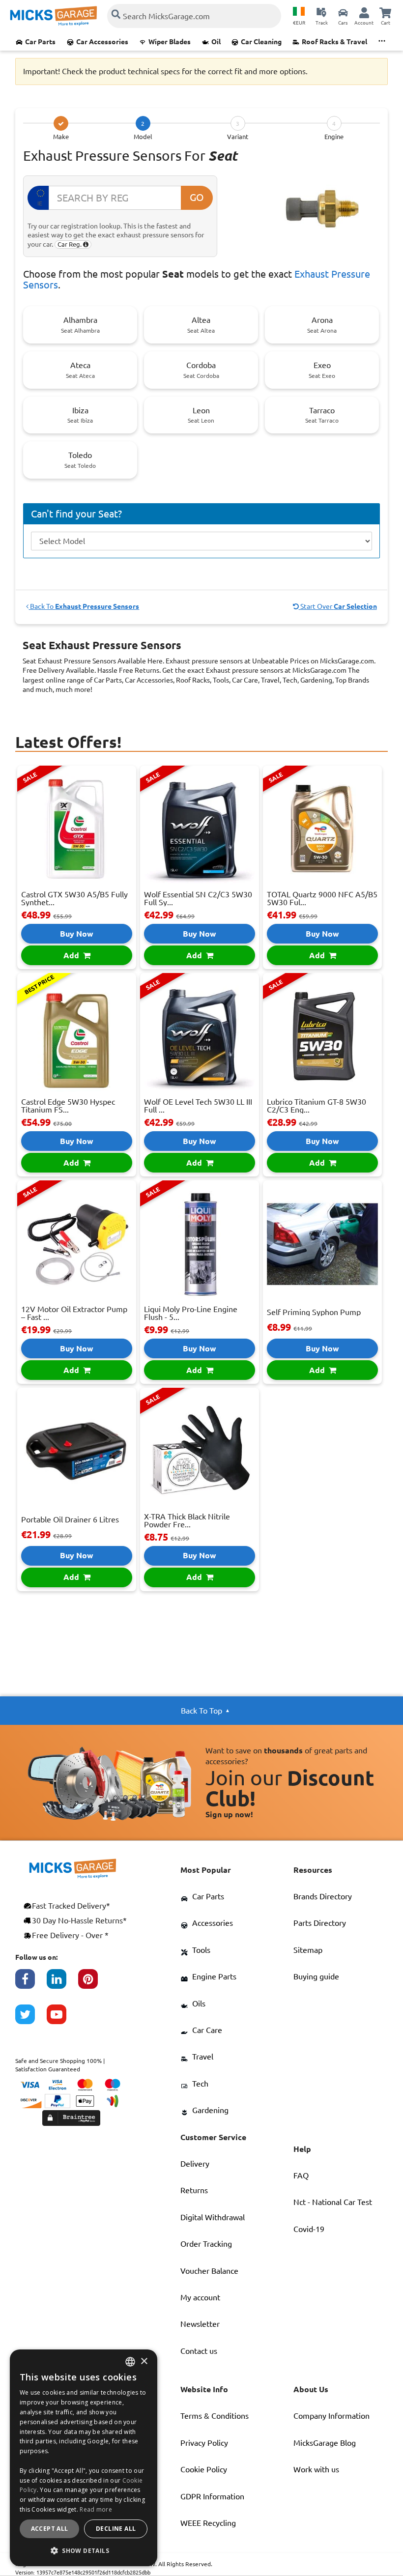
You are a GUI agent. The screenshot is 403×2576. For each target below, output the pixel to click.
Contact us (199, 2351)
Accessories (213, 1923)
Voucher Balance (209, 2271)
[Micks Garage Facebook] (31, 1984)
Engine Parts (214, 1976)
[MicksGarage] (54, 16)
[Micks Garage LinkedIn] (62, 1984)
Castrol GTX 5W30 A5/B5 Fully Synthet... (74, 898)
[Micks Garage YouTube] (62, 2019)
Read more (96, 2509)
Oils (199, 2004)
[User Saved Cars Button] (343, 12)
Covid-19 (309, 2229)
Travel (203, 2057)
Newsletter (200, 2324)
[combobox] (130, 2362)
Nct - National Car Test (333, 2202)
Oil (216, 42)
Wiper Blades (170, 42)
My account (200, 2297)
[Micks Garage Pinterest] (94, 1984)
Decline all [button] (116, 2529)
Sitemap (308, 1950)
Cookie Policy (204, 2469)
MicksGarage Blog (325, 2443)
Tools (201, 1950)
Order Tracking (206, 2244)
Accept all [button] (50, 2529)
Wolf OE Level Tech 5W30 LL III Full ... (198, 1106)
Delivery (195, 2164)
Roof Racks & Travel (334, 42)
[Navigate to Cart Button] (385, 12)
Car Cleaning (261, 42)
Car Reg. (70, 244)
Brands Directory (323, 1896)
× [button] (144, 2361)
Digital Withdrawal (213, 2217)
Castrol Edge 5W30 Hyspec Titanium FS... (68, 1106)
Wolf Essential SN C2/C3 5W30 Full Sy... (198, 898)
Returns (194, 2190)
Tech (200, 2084)
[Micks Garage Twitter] (31, 2019)
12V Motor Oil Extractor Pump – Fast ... (74, 1313)
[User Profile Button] (364, 12)
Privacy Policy (204, 2443)
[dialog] (84, 2458)
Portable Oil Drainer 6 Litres (70, 1519)
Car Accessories (102, 42)
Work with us (316, 2469)
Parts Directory (320, 1923)
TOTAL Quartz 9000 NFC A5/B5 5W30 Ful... (322, 898)
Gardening (210, 2110)
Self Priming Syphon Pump (314, 1312)
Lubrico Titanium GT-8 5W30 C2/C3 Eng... (317, 1106)
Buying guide (316, 1976)
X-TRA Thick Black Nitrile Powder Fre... (187, 1520)
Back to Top (201, 1711)
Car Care (207, 2030)
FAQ (301, 2175)
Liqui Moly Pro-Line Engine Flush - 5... (191, 1313)
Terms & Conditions (215, 2416)
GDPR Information (212, 2496)
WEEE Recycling (208, 2523)
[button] (84, 2550)
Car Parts (40, 42)
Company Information (331, 2416)
